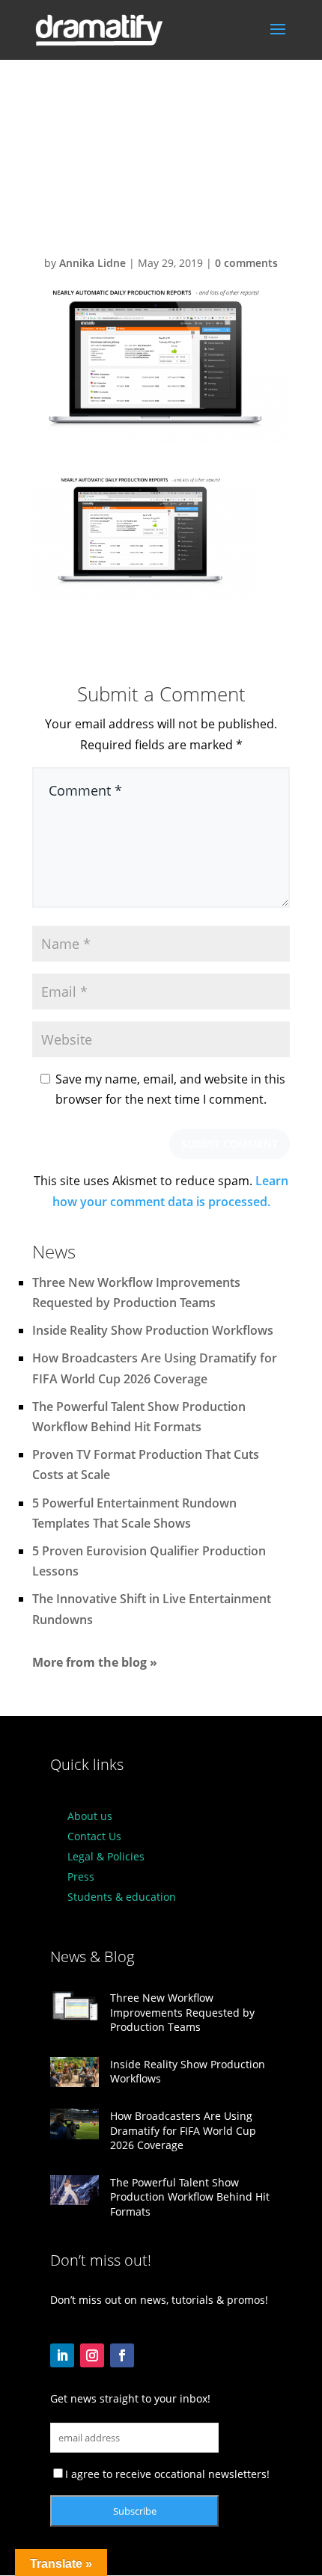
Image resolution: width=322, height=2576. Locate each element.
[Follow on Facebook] (122, 2355)
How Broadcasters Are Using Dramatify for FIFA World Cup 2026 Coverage (183, 2130)
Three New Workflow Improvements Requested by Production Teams (182, 2012)
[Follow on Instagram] (92, 2355)
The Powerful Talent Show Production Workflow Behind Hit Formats (190, 2197)
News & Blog (92, 1956)
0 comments (246, 263)
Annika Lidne (92, 263)
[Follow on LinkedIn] (62, 2355)
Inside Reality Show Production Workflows (153, 1330)
